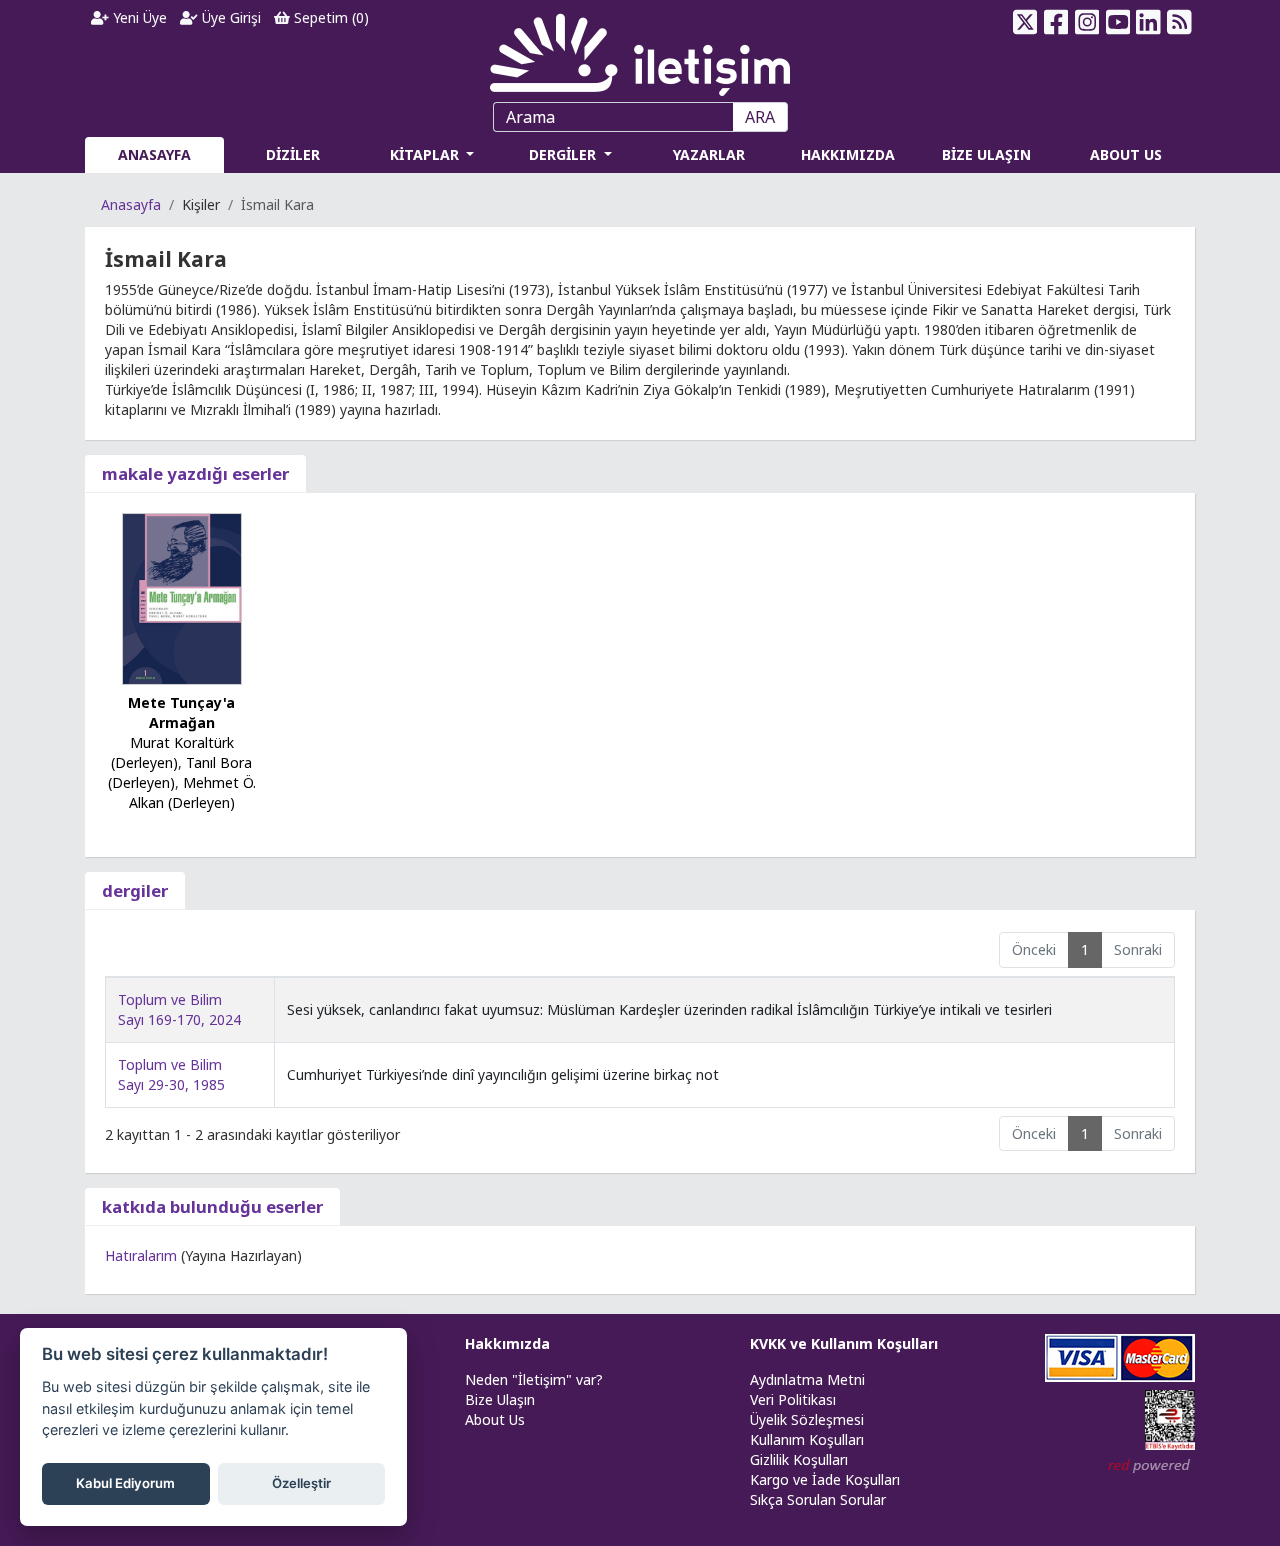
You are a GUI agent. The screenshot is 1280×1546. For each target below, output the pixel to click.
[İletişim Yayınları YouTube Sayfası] (1117, 22)
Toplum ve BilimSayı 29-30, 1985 (171, 1074)
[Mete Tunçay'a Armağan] (182, 597)
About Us (495, 1419)
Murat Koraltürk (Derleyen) (172, 752)
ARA (760, 117)
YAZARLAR (709, 154)
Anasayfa (131, 204)
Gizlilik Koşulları (799, 1459)
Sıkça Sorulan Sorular (818, 1499)
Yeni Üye (138, 17)
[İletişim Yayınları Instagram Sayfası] (1087, 22)
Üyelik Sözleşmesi (807, 1419)
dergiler (135, 890)
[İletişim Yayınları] (640, 49)
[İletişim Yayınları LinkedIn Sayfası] (1148, 22)
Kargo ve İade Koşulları (825, 1479)
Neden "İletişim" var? (534, 1379)
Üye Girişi (229, 17)
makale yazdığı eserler (195, 473)
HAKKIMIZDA (848, 154)
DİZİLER (293, 154)
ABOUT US (1126, 154)
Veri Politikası (793, 1399)
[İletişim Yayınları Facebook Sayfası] (1056, 22)
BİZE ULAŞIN (986, 154)
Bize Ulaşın (500, 1399)
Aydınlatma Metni (807, 1379)
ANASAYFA (154, 154)
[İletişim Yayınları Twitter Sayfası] (1025, 22)
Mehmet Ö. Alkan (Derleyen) (192, 792)
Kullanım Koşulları (807, 1439)
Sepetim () (329, 17)
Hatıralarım (141, 1255)
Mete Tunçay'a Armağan (181, 712)
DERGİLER (564, 154)
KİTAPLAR (426, 154)
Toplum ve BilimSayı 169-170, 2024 (179, 1009)
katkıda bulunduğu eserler (212, 1206)
